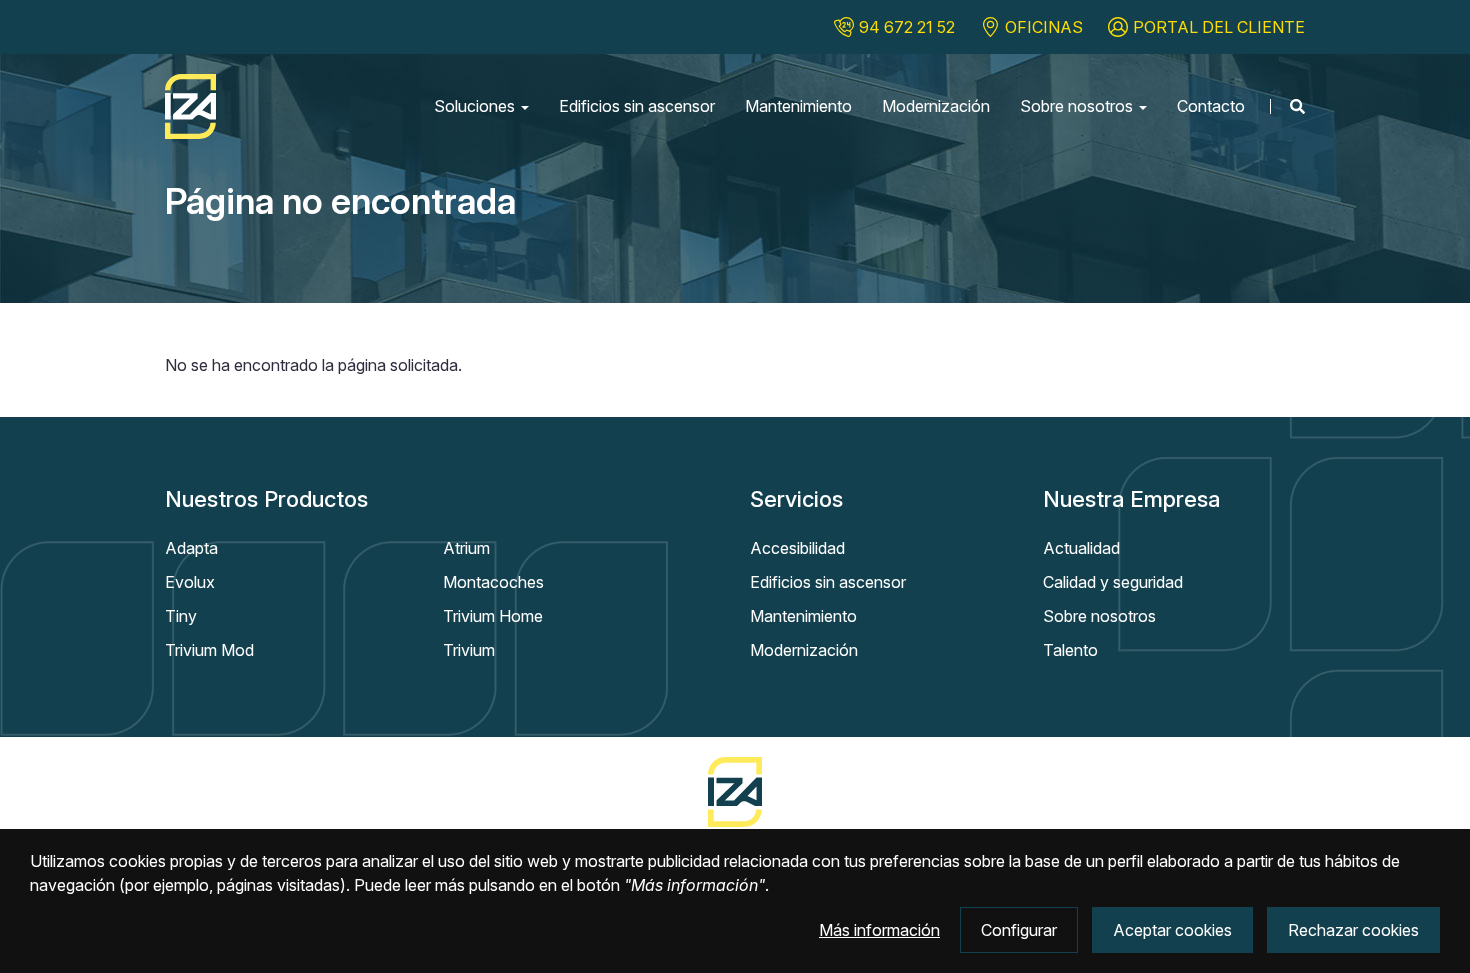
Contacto (1211, 106)
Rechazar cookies (1353, 930)
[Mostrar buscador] (1287, 106)
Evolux (190, 582)
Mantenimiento (798, 106)
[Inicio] (190, 106)
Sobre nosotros (1078, 106)
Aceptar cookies (1172, 930)
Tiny (181, 616)
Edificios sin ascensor (637, 106)
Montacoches (493, 582)
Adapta (191, 548)
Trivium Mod (209, 650)
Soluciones (476, 106)
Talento (1070, 650)
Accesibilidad (797, 548)
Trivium (469, 650)
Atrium (466, 548)
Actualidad (1081, 548)
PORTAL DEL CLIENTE (1219, 27)
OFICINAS (1044, 27)
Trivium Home (493, 616)
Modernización (936, 106)
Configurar (1019, 930)
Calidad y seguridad (1113, 582)
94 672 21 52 (907, 27)
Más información (879, 930)
